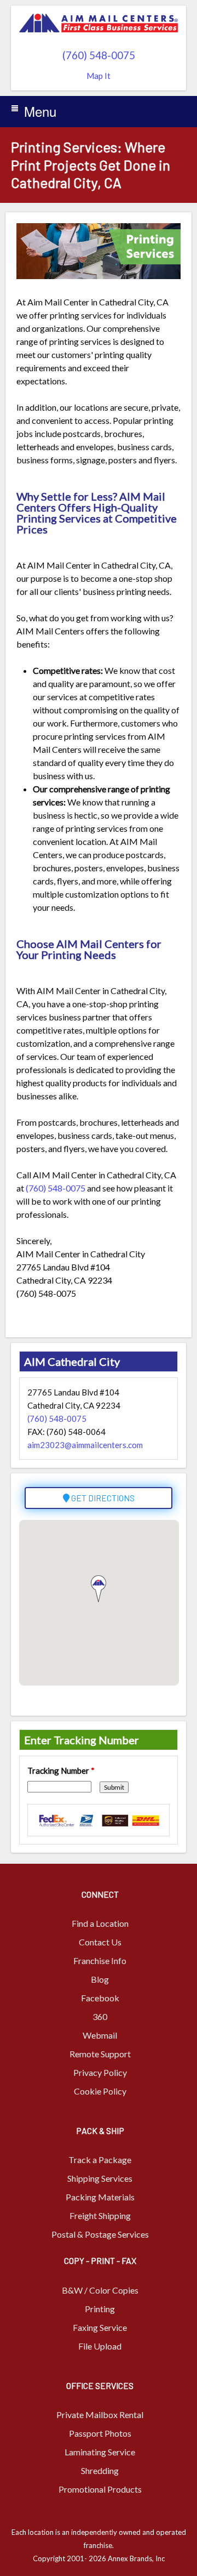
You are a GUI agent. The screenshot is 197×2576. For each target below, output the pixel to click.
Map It (99, 76)
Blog (100, 1979)
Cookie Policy (100, 2091)
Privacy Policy (100, 2072)
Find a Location (100, 1923)
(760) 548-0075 (99, 55)
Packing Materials (100, 2197)
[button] (99, 1589)
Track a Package (100, 2160)
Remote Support (100, 2054)
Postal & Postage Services (100, 2234)
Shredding (100, 2470)
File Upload (100, 2346)
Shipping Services (100, 2178)
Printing (100, 2309)
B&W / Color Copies (100, 2290)
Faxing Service (100, 2327)
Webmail (100, 2035)
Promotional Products (100, 2489)
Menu (40, 111)
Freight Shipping (100, 2215)
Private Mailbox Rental (100, 2415)
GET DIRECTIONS (102, 1498)
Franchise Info (100, 1961)
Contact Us (100, 1942)
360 (100, 2016)
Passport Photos (100, 2433)
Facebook (100, 1998)
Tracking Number (61, 1771)
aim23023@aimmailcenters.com (85, 1445)
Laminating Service (100, 2452)
